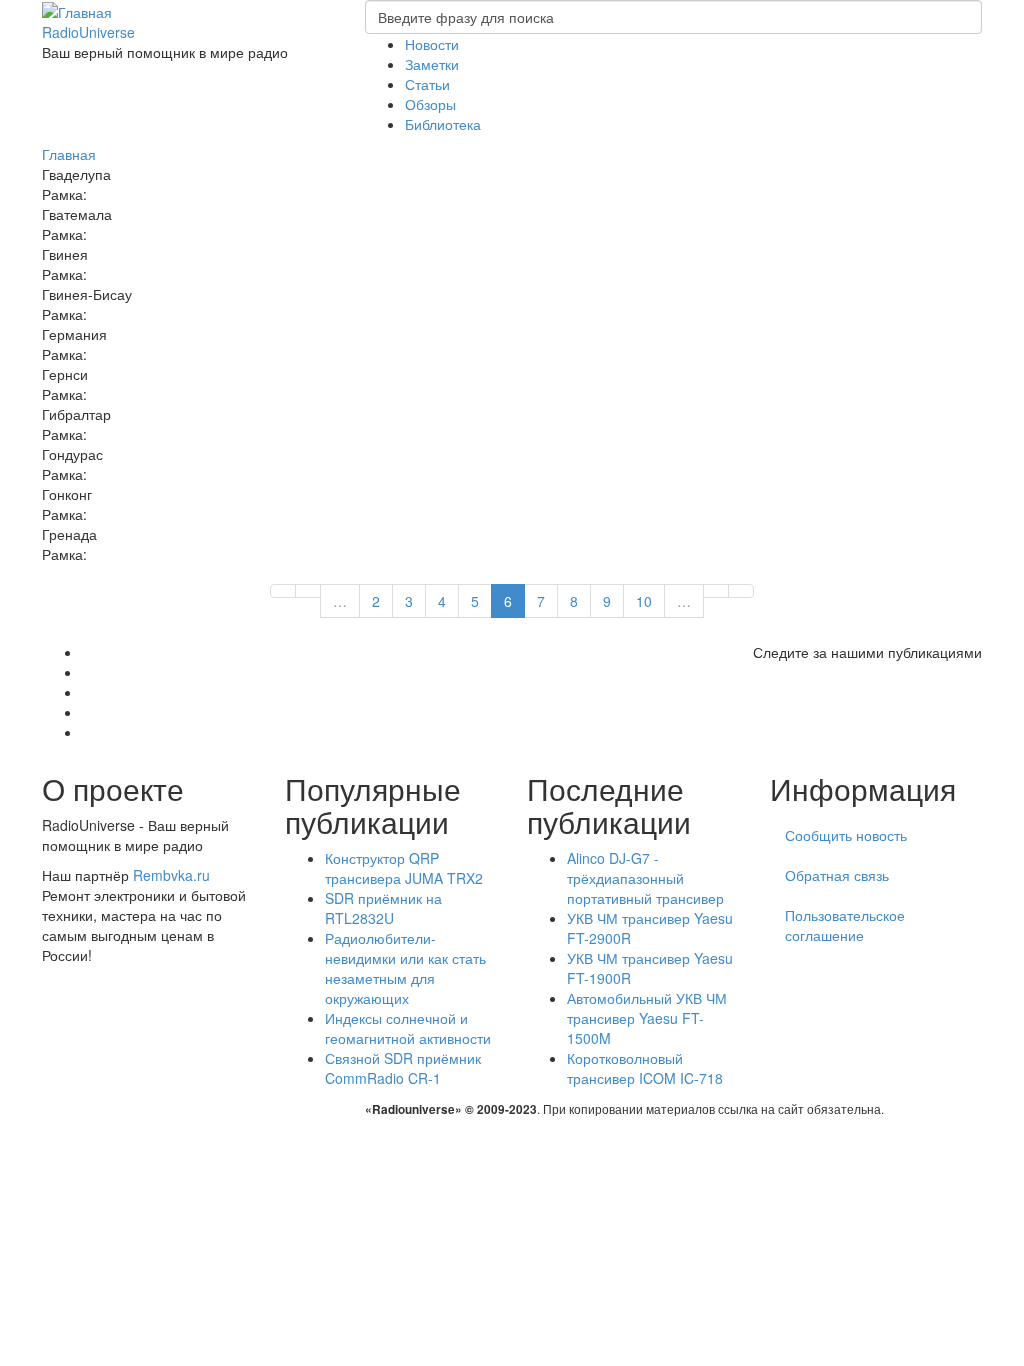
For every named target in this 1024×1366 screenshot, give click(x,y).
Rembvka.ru (171, 875)
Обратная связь (837, 875)
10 (644, 601)
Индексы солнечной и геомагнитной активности (408, 1028)
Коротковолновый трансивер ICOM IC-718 (645, 1068)
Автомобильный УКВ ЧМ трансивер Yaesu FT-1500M (647, 1018)
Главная (69, 154)
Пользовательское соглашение (845, 925)
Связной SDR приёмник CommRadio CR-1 (403, 1068)
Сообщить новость (846, 835)
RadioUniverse (88, 32)
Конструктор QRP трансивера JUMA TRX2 (404, 868)
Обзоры (430, 104)
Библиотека (443, 124)
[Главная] (77, 10)
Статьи (427, 84)
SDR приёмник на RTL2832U (383, 908)
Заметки (432, 64)
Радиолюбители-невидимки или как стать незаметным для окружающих (405, 968)
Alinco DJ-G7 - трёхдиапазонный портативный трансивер (645, 878)
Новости (432, 44)
